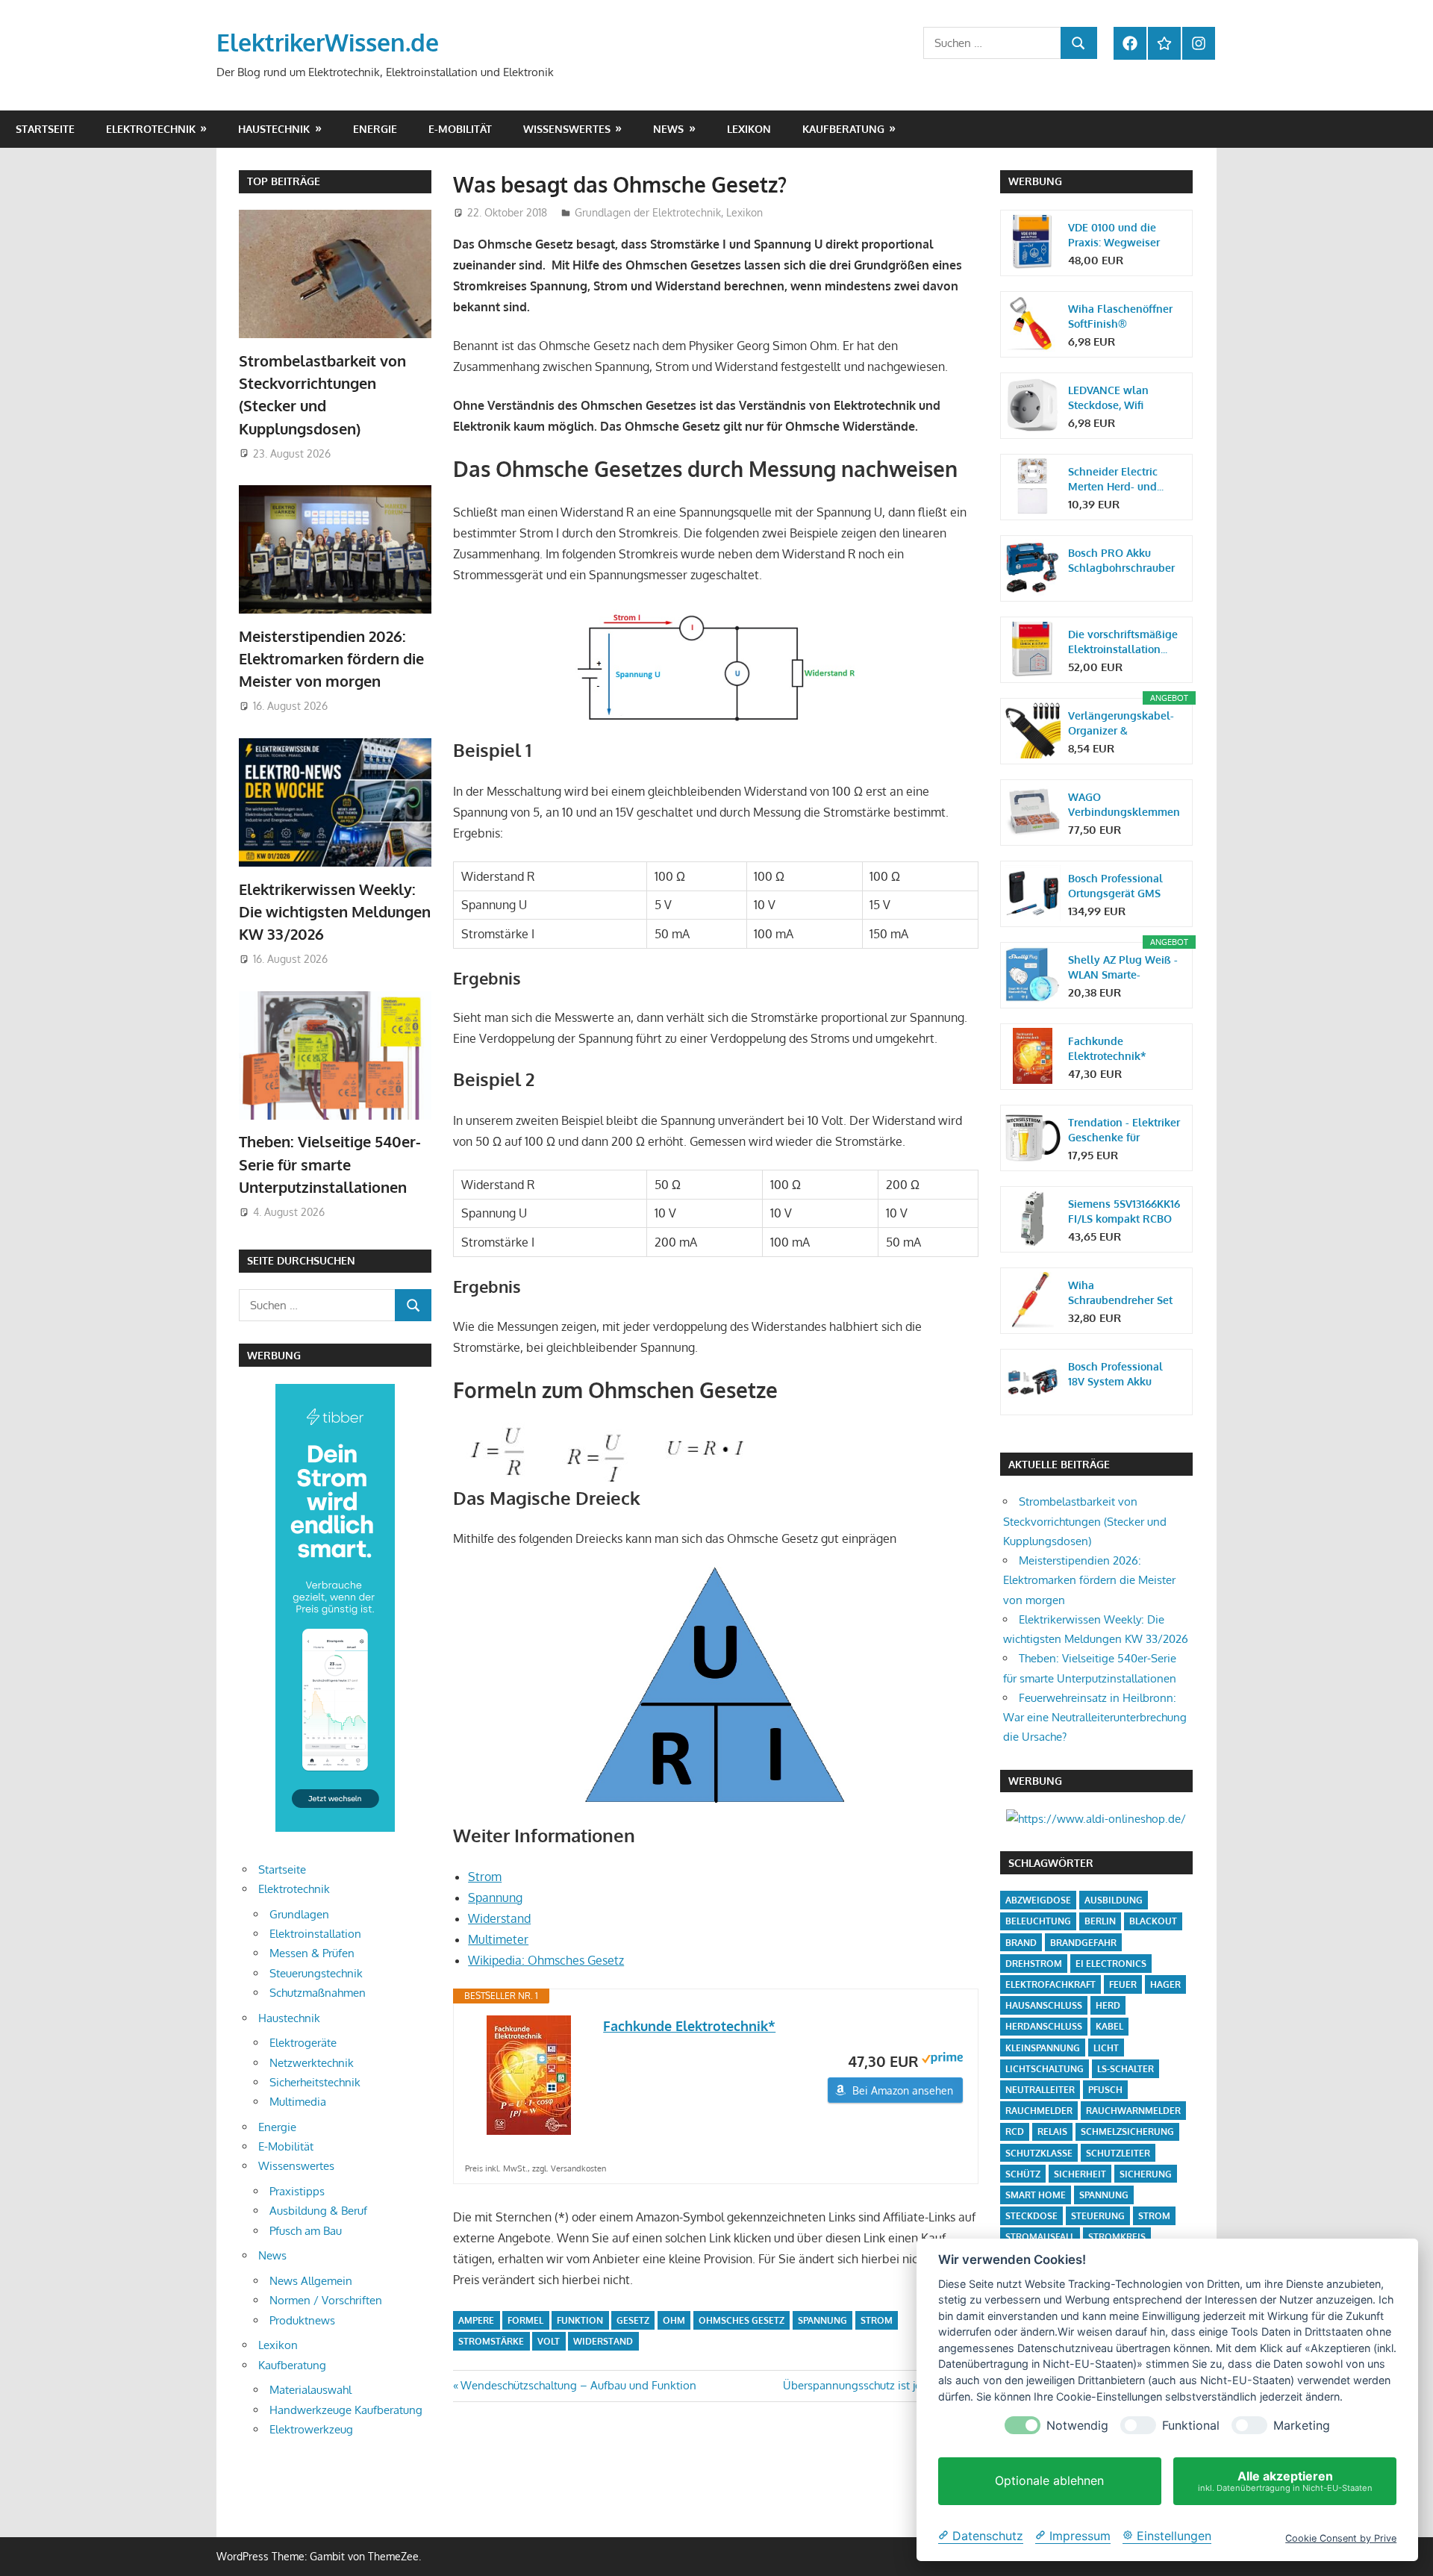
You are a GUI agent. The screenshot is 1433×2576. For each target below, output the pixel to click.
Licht (1106, 2048)
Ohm (674, 2320)
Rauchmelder (1039, 2111)
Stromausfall (1040, 2237)
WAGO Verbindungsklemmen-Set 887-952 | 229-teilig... (1124, 805)
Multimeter (498, 1939)
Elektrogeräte (303, 2043)
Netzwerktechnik (312, 2063)
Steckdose (1031, 2216)
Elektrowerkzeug (311, 2429)
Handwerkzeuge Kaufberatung (346, 2410)
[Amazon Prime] (942, 2060)
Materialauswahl (310, 2390)
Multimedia (298, 2102)
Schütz (1023, 2174)
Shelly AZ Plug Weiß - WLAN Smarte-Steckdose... (1123, 968)
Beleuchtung (1038, 1921)
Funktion (580, 2320)
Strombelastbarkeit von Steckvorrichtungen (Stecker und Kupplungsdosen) (1085, 1521)
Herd (1108, 2005)
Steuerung (1098, 2216)
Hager (1165, 1984)
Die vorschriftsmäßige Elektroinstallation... (1123, 642)
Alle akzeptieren (1285, 2481)
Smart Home (1036, 2195)
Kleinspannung (1043, 2048)
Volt (549, 2341)
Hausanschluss (1044, 2005)
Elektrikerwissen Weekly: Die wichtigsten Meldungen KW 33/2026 (335, 912)
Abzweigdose (1038, 1900)
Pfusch (1105, 2090)
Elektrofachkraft (1050, 1984)
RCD (1015, 2131)
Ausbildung (1114, 1900)
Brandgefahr (1083, 1943)
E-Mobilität (460, 129)
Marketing (1302, 2426)
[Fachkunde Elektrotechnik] (528, 2075)
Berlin (1100, 1921)
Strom (485, 1877)
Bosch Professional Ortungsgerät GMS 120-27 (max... (1115, 886)
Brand (1021, 1943)
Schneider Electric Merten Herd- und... (1116, 479)
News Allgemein (311, 2281)
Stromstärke (491, 2341)
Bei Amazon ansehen (903, 2090)
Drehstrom (1034, 1964)
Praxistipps (297, 2191)
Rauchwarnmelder (1133, 2111)
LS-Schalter (1126, 2069)
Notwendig (1077, 2426)
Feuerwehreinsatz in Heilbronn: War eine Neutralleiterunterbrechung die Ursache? (1095, 1718)
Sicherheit (1080, 2174)
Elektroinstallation (315, 1934)
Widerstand (499, 1918)
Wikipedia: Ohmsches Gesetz (546, 1960)
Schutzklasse (1039, 2153)
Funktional (1191, 2426)
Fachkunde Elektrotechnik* (689, 2026)
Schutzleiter (1118, 2153)
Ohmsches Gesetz (742, 2320)
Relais (1052, 2131)
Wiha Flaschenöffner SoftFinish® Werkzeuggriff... (1120, 317)
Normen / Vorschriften (326, 2300)
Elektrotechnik (151, 129)
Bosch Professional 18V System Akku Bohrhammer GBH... (1116, 1375)
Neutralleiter (1040, 2090)
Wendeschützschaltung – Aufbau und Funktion (578, 2385)
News (668, 129)
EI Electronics (1111, 1964)
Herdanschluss (1044, 2026)
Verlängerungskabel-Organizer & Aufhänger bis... (1121, 724)
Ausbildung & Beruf (318, 2211)
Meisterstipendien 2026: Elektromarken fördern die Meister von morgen (331, 659)
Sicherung (1146, 2174)
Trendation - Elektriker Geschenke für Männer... (1124, 1130)
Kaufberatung (843, 129)
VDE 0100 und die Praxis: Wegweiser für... (1114, 236)
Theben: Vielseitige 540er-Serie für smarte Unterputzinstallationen (330, 1164)
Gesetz (633, 2320)
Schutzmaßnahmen (318, 1993)
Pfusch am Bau (306, 2231)
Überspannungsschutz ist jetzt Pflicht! (877, 2385)
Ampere (476, 2320)
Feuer (1123, 1984)
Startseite (45, 129)
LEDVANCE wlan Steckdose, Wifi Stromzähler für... (1110, 398)
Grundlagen (299, 1914)
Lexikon (749, 129)
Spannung (495, 1897)
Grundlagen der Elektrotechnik (648, 212)
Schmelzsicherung (1127, 2131)
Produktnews (302, 2320)
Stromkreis (1117, 2237)
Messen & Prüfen (312, 1953)
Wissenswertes (567, 129)
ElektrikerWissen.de (328, 42)
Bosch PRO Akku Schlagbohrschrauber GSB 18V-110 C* (1121, 561)
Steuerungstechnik (316, 1973)
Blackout (1153, 1921)
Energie (375, 129)
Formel (525, 2320)
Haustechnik (274, 129)
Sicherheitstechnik (315, 2082)
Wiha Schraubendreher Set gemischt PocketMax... (1124, 1293)
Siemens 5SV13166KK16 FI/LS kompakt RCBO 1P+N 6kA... (1124, 1212)
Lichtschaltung (1045, 2069)
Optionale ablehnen (1049, 2481)
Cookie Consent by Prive (1341, 2538)
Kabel (1109, 2026)
